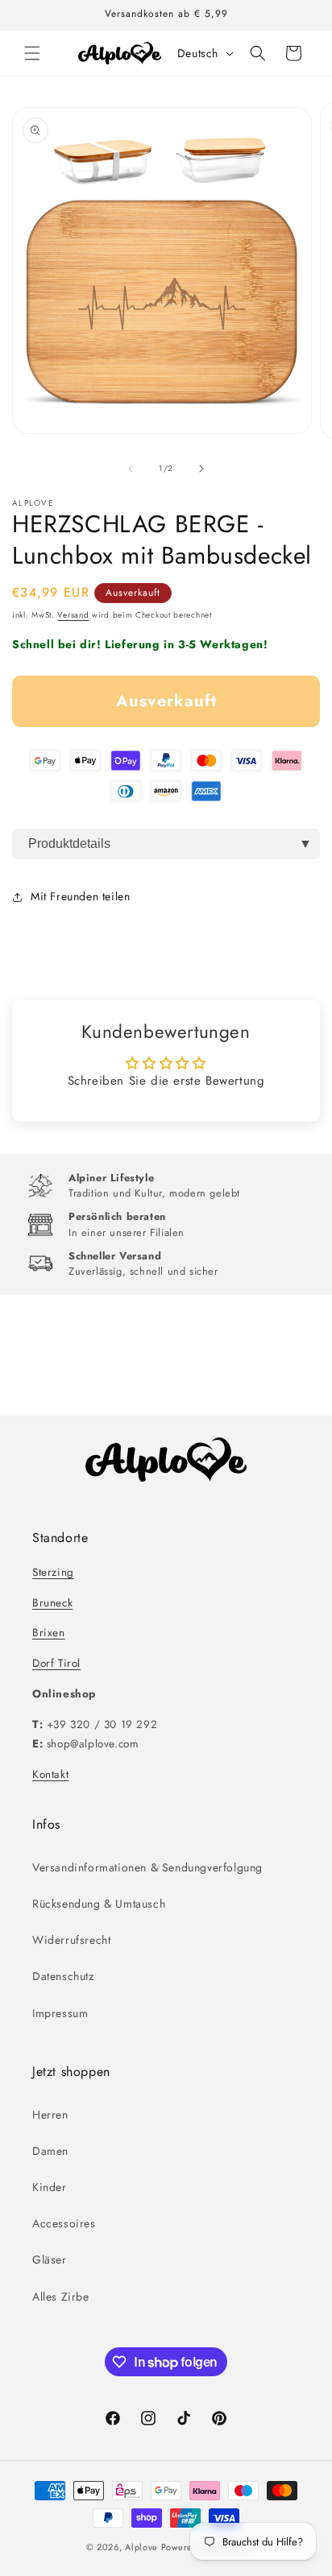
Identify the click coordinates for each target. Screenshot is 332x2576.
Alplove (141, 2547)
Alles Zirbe (61, 2297)
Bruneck (52, 1603)
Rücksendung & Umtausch (99, 1904)
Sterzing (53, 1572)
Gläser (50, 2260)
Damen (50, 2151)
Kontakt (50, 1774)
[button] (32, 53)
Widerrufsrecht (71, 1940)
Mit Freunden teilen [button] (80, 896)
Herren (50, 2115)
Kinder (50, 2187)
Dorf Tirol (56, 1663)
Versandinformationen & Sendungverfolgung (147, 1867)
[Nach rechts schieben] (201, 469)
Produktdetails (69, 844)
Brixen (49, 1633)
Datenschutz (63, 1976)
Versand (73, 615)
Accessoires (64, 2223)
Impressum (60, 2013)
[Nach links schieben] (131, 469)
